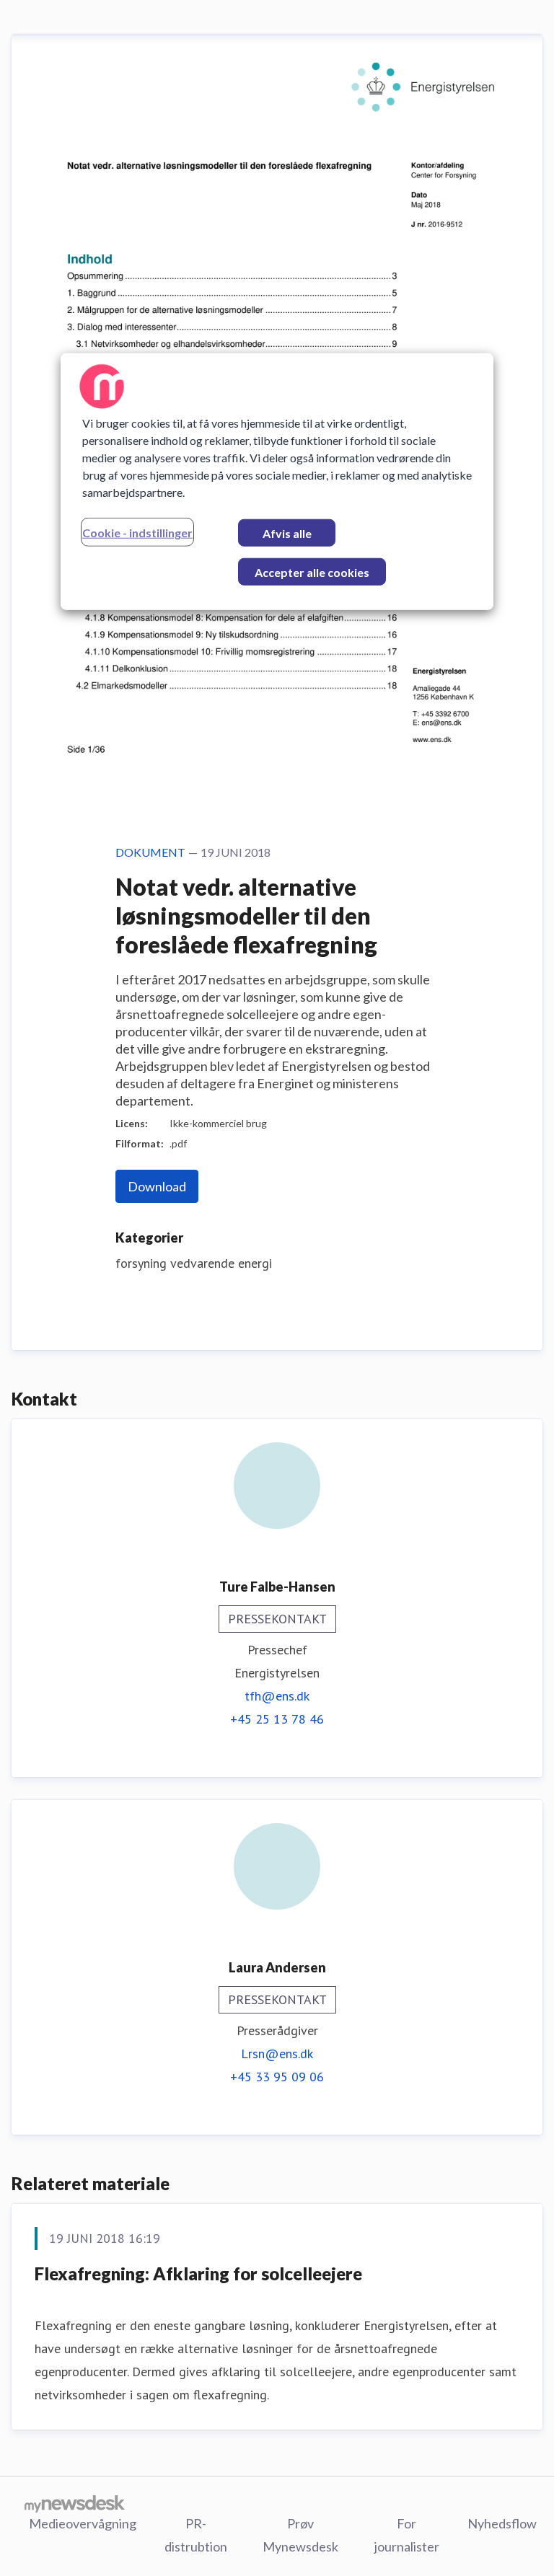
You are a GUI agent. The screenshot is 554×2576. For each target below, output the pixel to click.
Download (157, 1186)
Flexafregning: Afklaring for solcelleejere (198, 2273)
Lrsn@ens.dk (277, 2054)
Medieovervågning (83, 2523)
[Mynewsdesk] (75, 2503)
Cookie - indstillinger (137, 533)
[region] (277, 482)
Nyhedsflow (502, 2523)
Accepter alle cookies (312, 572)
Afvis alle (287, 533)
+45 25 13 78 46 (277, 1719)
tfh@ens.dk (277, 1696)
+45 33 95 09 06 (277, 2077)
